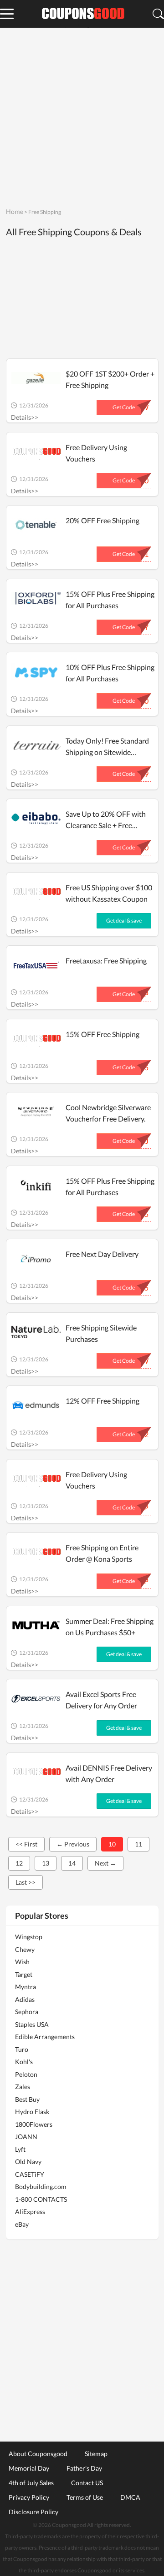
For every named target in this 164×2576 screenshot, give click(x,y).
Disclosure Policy (33, 2511)
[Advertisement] (82, 116)
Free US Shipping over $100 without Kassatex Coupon (109, 893)
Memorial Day (29, 2468)
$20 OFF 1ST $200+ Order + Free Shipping (110, 379)
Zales (23, 2087)
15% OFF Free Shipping (102, 1034)
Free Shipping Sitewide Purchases (101, 1333)
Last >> (26, 1882)
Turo (22, 2049)
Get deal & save (124, 921)
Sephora (27, 2012)
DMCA (130, 2497)
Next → (105, 1863)
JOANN (26, 2137)
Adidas (25, 1999)
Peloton (26, 2074)
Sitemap (96, 2453)
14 (72, 1863)
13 (46, 1863)
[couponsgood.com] (82, 14)
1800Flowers (34, 2124)
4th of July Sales (31, 2482)
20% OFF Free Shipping (102, 520)
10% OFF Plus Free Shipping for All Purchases (110, 673)
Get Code (124, 407)
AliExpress (30, 2211)
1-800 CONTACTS (41, 2199)
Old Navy (28, 2162)
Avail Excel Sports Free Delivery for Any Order (101, 1700)
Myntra (26, 1987)
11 (138, 1844)
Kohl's (24, 2062)
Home (15, 211)
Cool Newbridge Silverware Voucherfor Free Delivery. (108, 1113)
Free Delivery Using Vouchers (96, 453)
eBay (22, 2224)
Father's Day (84, 2468)
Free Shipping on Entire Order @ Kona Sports (102, 1553)
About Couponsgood (38, 2453)
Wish (22, 1962)
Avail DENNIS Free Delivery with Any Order (109, 1773)
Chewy (25, 1949)
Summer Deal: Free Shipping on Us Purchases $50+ (110, 1627)
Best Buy (27, 2099)
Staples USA (32, 2024)
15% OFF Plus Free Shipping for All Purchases (110, 600)
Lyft (20, 2149)
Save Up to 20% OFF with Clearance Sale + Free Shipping (106, 820)
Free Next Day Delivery (102, 1254)
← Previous (73, 1844)
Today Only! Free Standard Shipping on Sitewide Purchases (107, 747)
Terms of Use (85, 2497)
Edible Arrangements (45, 2037)
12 (19, 1863)
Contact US (87, 2482)
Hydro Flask (32, 2112)
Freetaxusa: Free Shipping (106, 960)
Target (24, 1974)
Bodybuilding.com (41, 2186)
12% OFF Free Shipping (102, 1401)
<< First (26, 1844)
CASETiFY (30, 2174)
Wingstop (29, 1937)
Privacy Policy (29, 2497)
